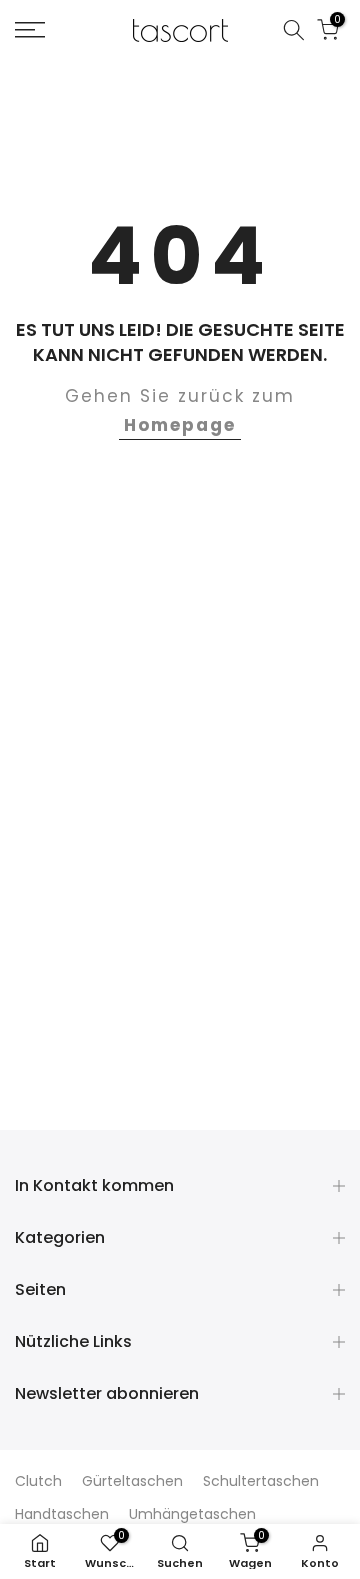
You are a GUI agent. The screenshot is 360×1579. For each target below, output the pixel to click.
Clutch (38, 1481)
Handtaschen (62, 1514)
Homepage (180, 425)
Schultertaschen (261, 1481)
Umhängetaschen (192, 1514)
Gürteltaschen (132, 1481)
